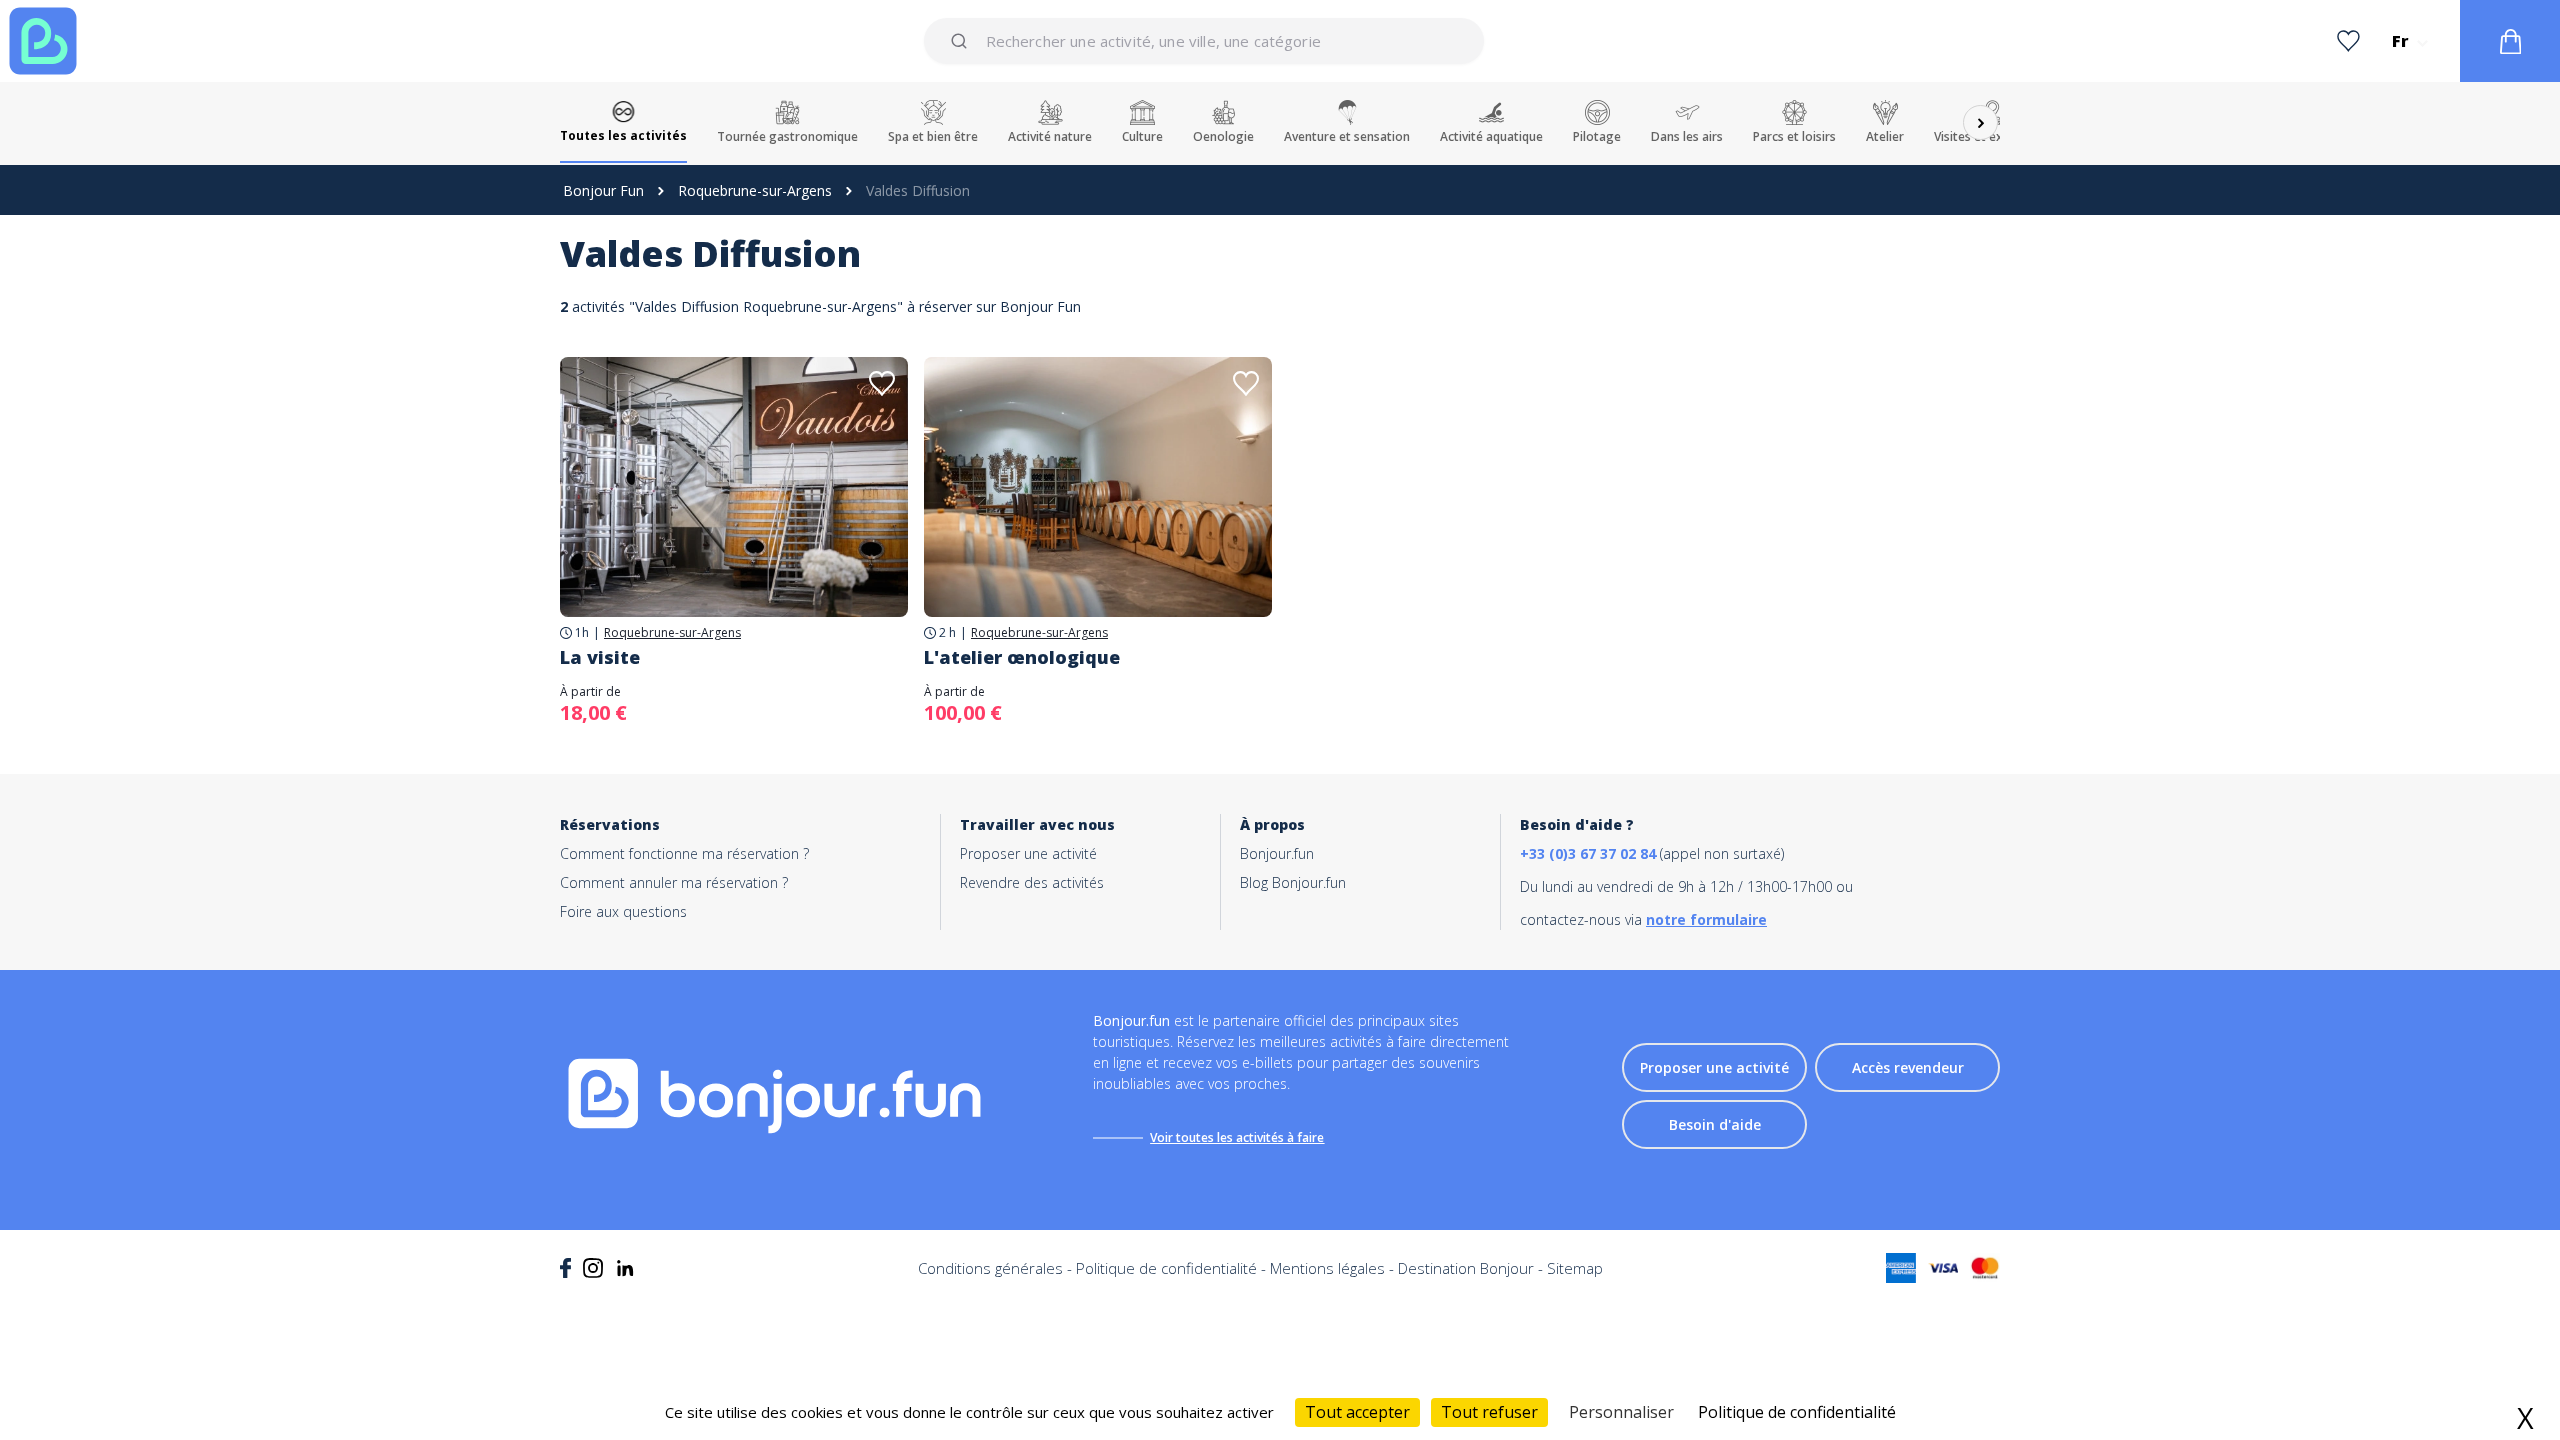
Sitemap (1575, 1268)
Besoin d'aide (1715, 1124)
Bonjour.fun (1277, 853)
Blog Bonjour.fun (1293, 882)
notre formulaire (1706, 919)
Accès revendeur (1908, 1067)
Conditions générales (990, 1268)
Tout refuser (1489, 1412)
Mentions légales (1327, 1268)
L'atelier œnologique (1022, 657)
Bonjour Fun (603, 190)
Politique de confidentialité (1166, 1268)
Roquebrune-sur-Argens (755, 190)
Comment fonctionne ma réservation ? (684, 853)
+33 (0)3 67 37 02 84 (1588, 853)
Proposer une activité (1028, 853)
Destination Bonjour (1466, 1268)
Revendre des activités (1032, 882)
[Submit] (962, 41)
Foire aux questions (623, 911)
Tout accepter (1357, 1412)
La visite (600, 657)
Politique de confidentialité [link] (1797, 1412)
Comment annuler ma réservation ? (674, 882)
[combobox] (1203, 41)
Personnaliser (1621, 1412)
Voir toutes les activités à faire (1237, 1137)
